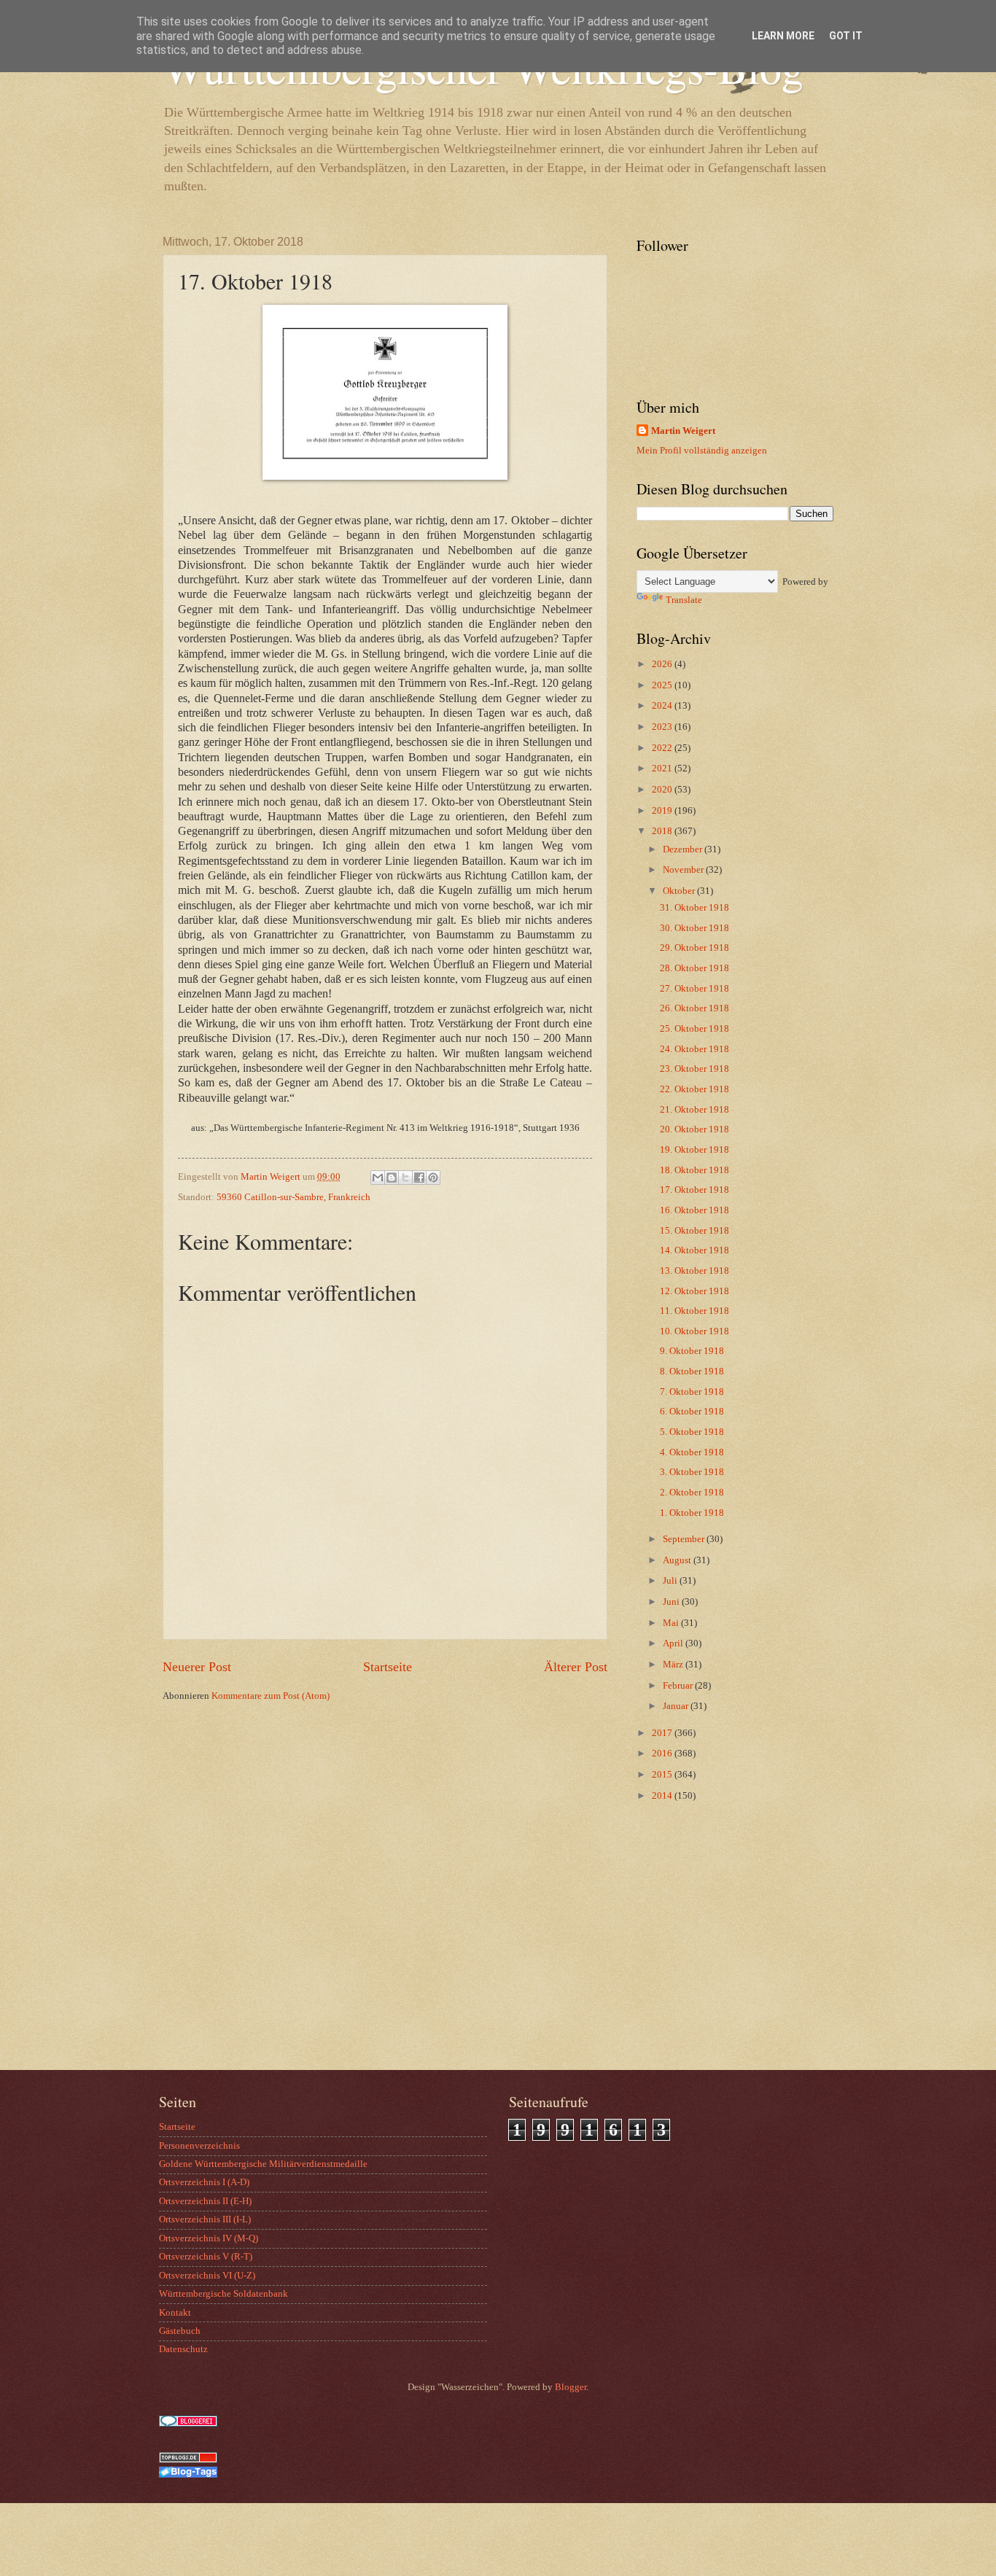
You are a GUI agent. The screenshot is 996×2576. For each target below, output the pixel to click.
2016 (663, 1754)
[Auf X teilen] (405, 1178)
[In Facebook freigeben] (419, 1178)
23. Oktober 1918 (695, 1069)
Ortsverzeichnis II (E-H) (205, 2201)
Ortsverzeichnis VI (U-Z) (207, 2276)
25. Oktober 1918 (695, 1029)
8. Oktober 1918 (692, 1371)
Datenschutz (183, 2349)
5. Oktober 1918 (692, 1432)
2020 (663, 790)
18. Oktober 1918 (695, 1170)
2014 (663, 1796)
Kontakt (175, 2313)
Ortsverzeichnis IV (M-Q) (209, 2238)
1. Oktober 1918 (692, 1513)
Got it (846, 36)
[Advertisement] (728, 1953)
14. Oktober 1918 (695, 1250)
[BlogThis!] (392, 1178)
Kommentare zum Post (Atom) (271, 1696)
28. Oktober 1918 (695, 968)
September (685, 1539)
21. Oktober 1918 (695, 1110)
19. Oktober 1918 (695, 1150)
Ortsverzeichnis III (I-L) (205, 2219)
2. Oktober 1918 (692, 1493)
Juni (672, 1602)
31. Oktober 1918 (695, 908)
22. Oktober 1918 (695, 1089)
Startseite (388, 1667)
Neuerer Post (197, 1667)
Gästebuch (180, 2331)
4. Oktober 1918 (692, 1452)
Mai (672, 1623)
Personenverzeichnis (199, 2146)
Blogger (571, 2387)
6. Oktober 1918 (692, 1412)
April (674, 1643)
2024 (663, 706)
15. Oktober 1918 (695, 1231)
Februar (679, 1686)
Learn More (783, 36)
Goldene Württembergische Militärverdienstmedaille (263, 2164)
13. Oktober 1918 (695, 1271)
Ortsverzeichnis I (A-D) (204, 2182)
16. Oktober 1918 (695, 1210)
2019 (663, 811)
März (674, 1665)
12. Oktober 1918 (695, 1291)
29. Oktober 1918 (695, 948)
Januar (677, 1706)
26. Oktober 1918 (695, 1008)
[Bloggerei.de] (188, 2424)
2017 (663, 1733)
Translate (684, 600)
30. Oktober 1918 (695, 928)
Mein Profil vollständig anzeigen (702, 451)
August (678, 1560)
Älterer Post (576, 1667)
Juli (671, 1581)
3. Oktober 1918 (692, 1472)
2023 (663, 727)
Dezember (684, 849)
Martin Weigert (683, 431)
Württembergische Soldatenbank (223, 2294)
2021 (663, 768)
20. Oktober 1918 (695, 1129)
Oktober (680, 891)
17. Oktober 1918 (695, 1190)
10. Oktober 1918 (695, 1331)
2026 (663, 664)
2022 (663, 748)
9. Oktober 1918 (692, 1351)
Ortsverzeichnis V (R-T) (206, 2257)
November (684, 870)
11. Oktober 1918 (695, 1311)
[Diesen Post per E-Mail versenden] (378, 1178)
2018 (663, 831)
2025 (663, 685)
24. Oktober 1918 (695, 1049)
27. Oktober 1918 (695, 989)
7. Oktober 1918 (692, 1392)
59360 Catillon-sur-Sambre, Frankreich (293, 1197)
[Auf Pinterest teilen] (433, 1178)
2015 (663, 1775)
